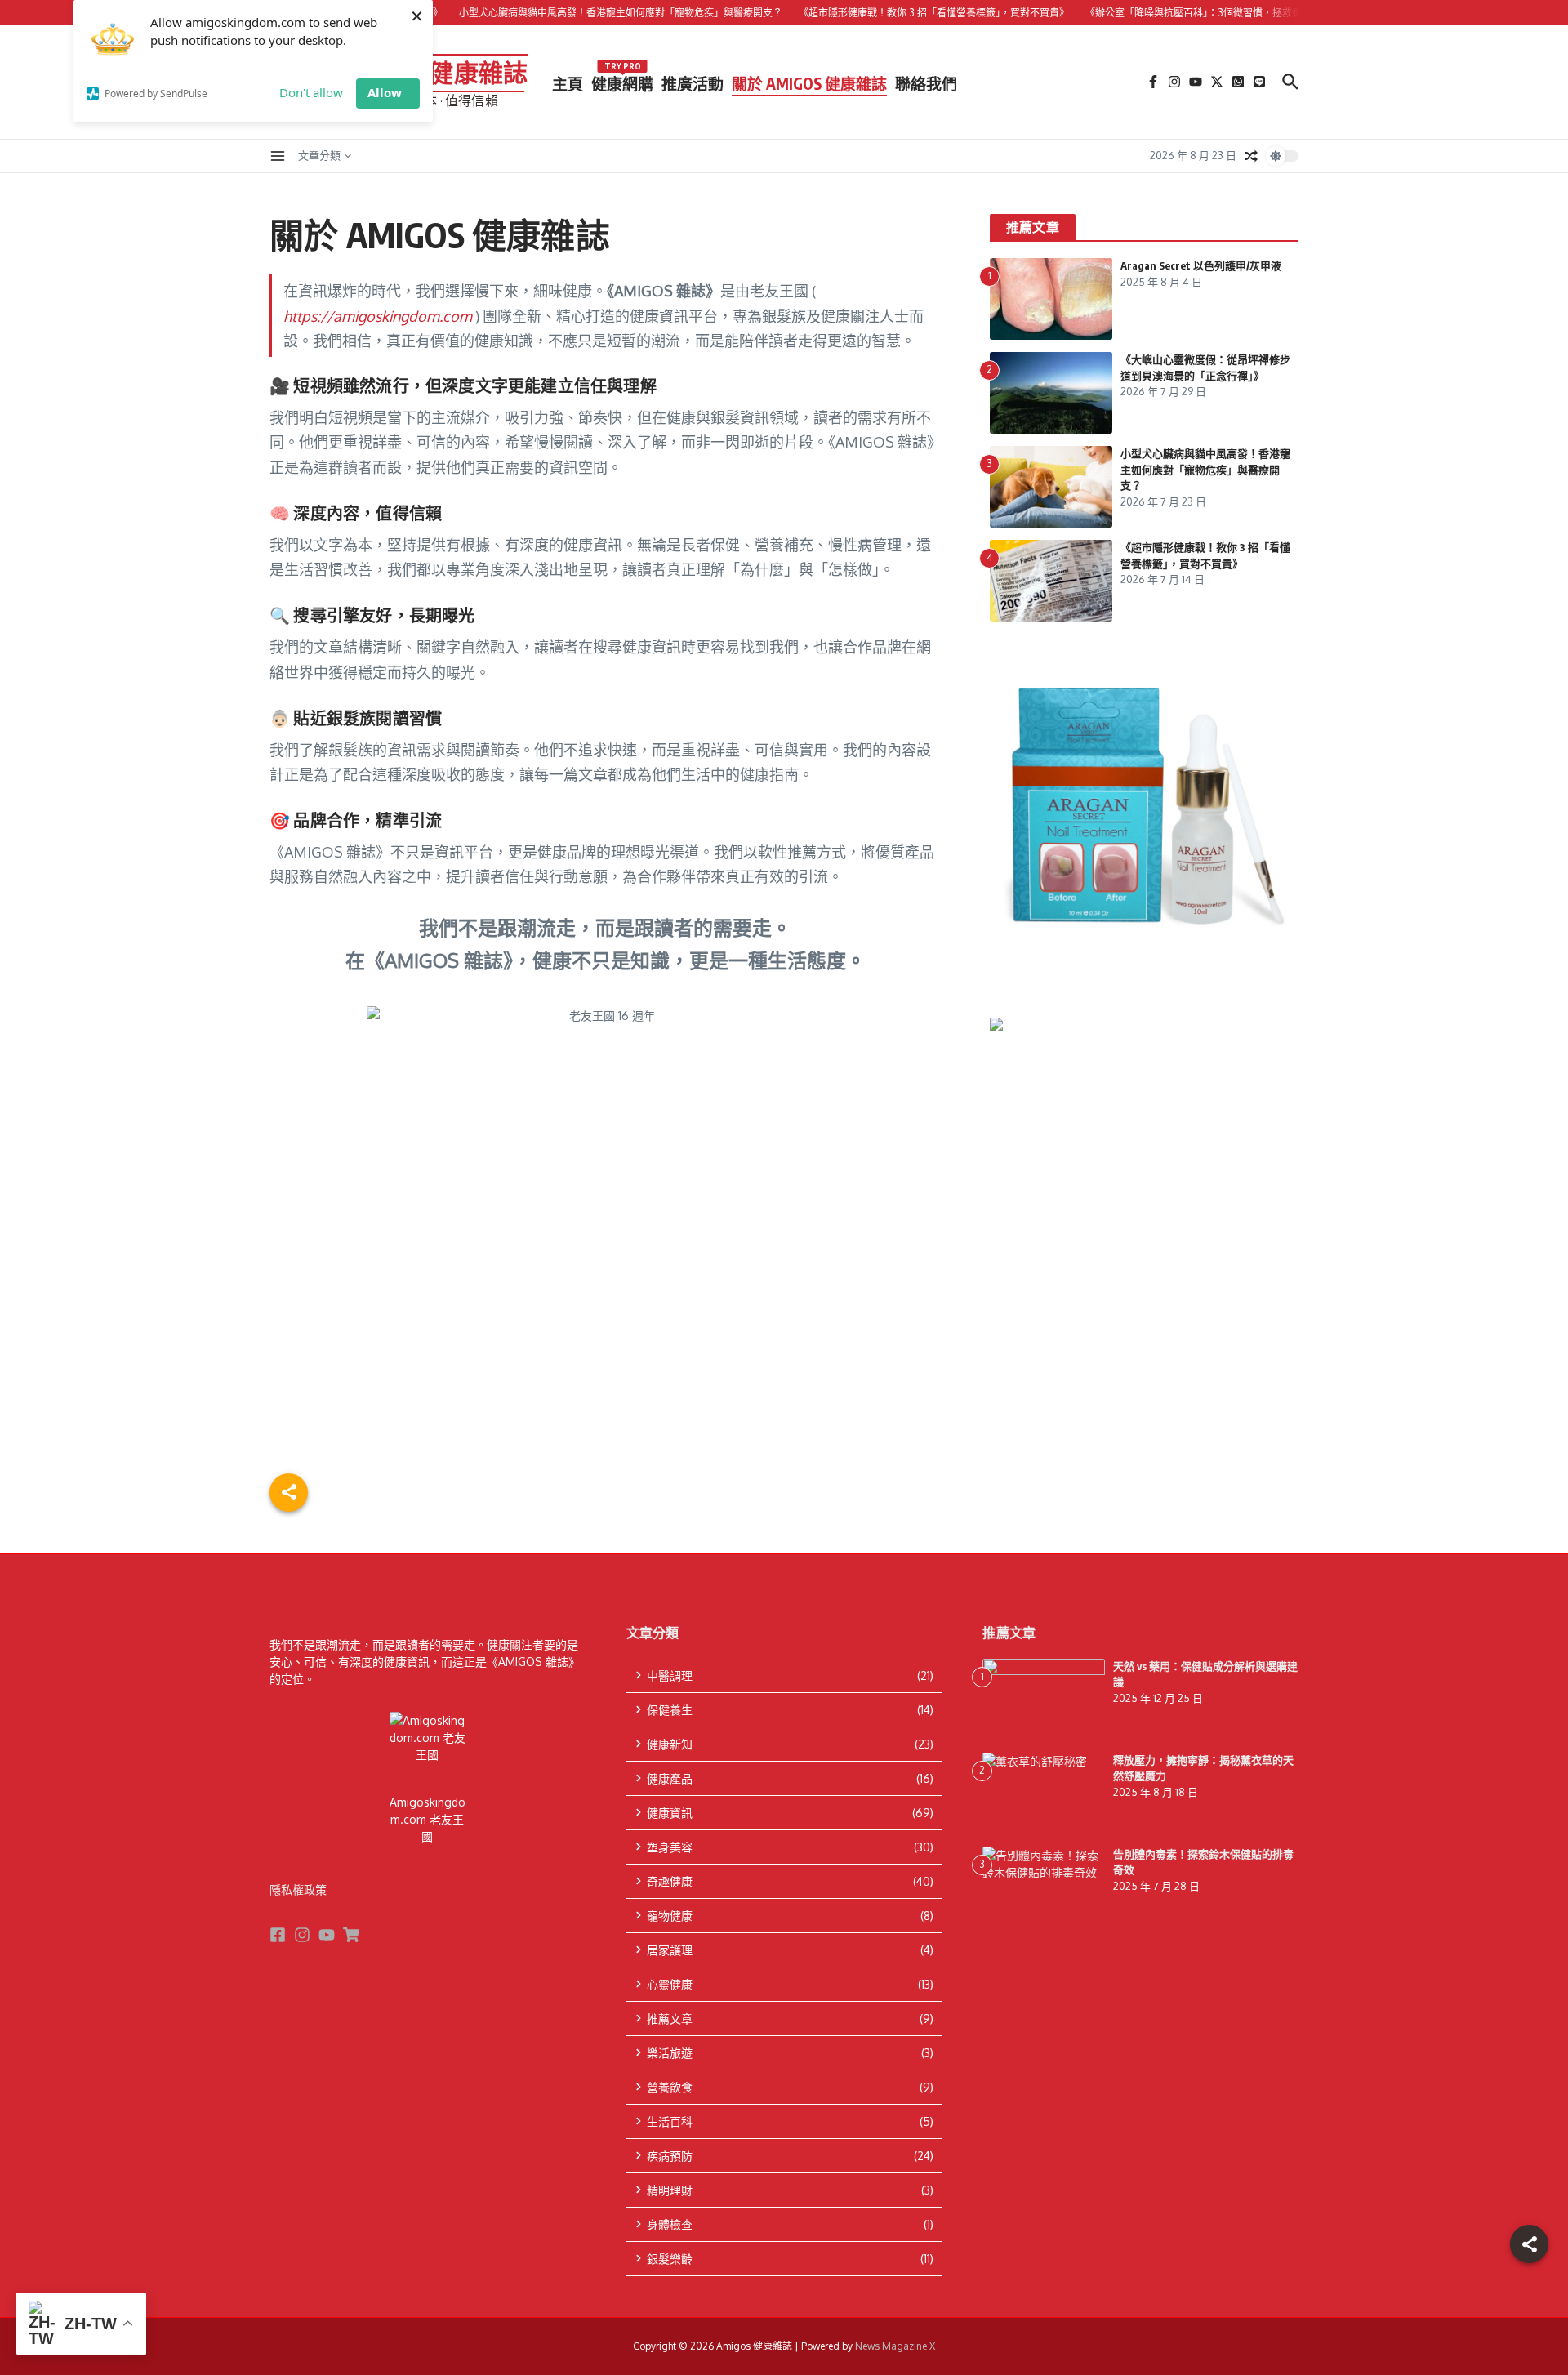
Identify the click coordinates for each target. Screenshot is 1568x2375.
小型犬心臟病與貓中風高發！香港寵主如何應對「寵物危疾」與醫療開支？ (1205, 469)
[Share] (1529, 2244)
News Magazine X (895, 2346)
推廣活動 (693, 83)
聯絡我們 (926, 83)
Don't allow (311, 92)
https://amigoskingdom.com (378, 316)
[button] (1144, 1236)
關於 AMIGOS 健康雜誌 (809, 83)
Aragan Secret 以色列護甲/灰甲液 (1201, 265)
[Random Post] (1251, 156)
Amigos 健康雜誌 (435, 72)
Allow (385, 92)
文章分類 (319, 155)
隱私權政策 (298, 1889)
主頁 (568, 83)
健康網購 (622, 80)
